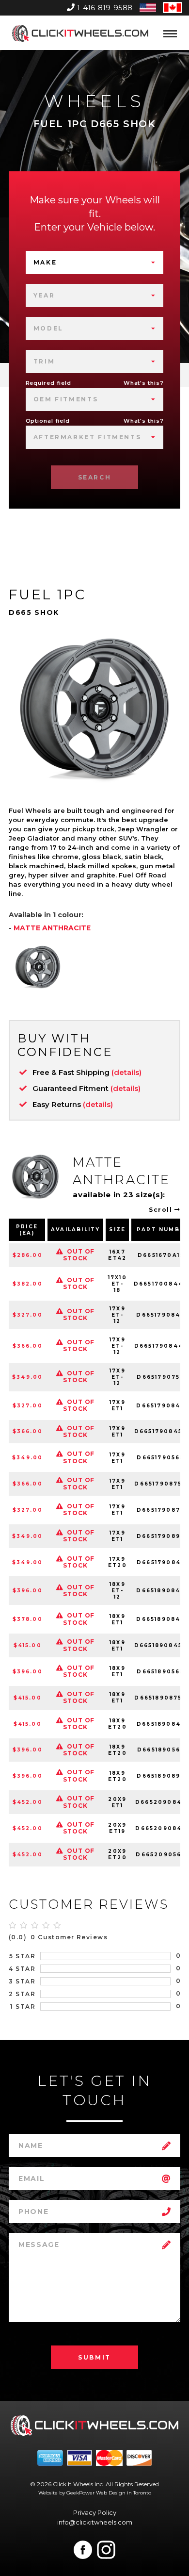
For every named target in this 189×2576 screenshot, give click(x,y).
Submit (94, 2357)
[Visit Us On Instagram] (106, 2550)
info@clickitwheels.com (95, 2522)
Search (95, 477)
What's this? (144, 383)
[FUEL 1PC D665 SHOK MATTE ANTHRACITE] (38, 967)
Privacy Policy (95, 2512)
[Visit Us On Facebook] (83, 2550)
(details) (126, 1072)
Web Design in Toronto (124, 2493)
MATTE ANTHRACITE (52, 928)
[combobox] (95, 263)
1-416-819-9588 (105, 8)
